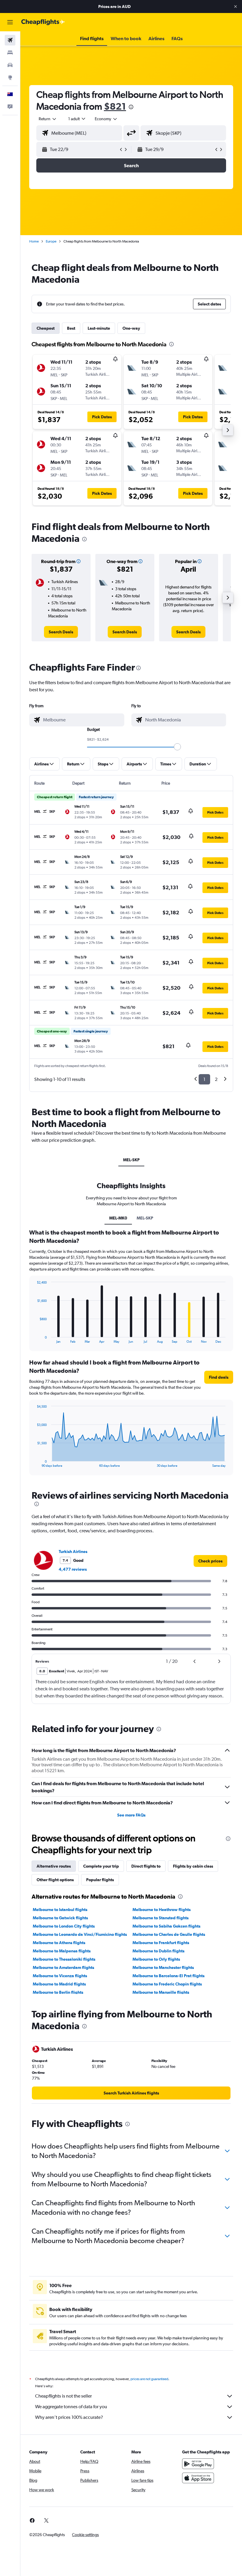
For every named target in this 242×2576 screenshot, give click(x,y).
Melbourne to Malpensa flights (62, 1951)
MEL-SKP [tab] (131, 1160)
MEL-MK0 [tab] (118, 1218)
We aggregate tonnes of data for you (71, 2407)
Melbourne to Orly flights (156, 1959)
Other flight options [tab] (55, 1880)
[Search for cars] (10, 65)
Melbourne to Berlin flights (58, 1992)
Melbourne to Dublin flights (158, 1951)
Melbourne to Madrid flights (59, 1984)
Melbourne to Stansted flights (161, 1918)
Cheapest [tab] (46, 328)
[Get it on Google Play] (198, 2464)
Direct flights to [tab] (146, 1866)
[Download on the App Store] (198, 2478)
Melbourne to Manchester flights (163, 1967)
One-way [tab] (131, 328)
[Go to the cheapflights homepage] (43, 22)
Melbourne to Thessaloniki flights (64, 1959)
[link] (61, 632)
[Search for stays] (10, 53)
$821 (115, 106)
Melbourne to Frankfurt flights (161, 1943)
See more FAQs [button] (131, 1815)
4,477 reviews (73, 1569)
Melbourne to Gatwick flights (60, 1918)
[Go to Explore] (10, 77)
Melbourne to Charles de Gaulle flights (169, 1934)
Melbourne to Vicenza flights (60, 1976)
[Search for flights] (10, 40)
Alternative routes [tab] (54, 1866)
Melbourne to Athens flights (59, 1943)
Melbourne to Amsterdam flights (63, 1967)
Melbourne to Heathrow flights (162, 1910)
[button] (236, 6)
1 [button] (204, 1079)
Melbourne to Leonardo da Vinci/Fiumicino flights (80, 1934)
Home (34, 241)
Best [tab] (71, 328)
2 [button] (216, 1079)
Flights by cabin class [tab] (193, 1866)
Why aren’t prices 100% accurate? (69, 2417)
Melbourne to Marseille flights (161, 1992)
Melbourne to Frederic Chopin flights (167, 1984)
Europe (51, 241)
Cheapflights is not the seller (63, 2396)
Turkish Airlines (73, 1552)
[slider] (177, 747)
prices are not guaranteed (149, 2379)
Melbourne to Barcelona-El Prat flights (169, 1976)
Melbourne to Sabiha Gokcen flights (166, 1926)
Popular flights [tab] (100, 1880)
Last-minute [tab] (99, 328)
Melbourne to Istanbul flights (60, 1910)
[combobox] (106, 119)
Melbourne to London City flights (64, 1926)
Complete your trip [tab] (101, 1866)
